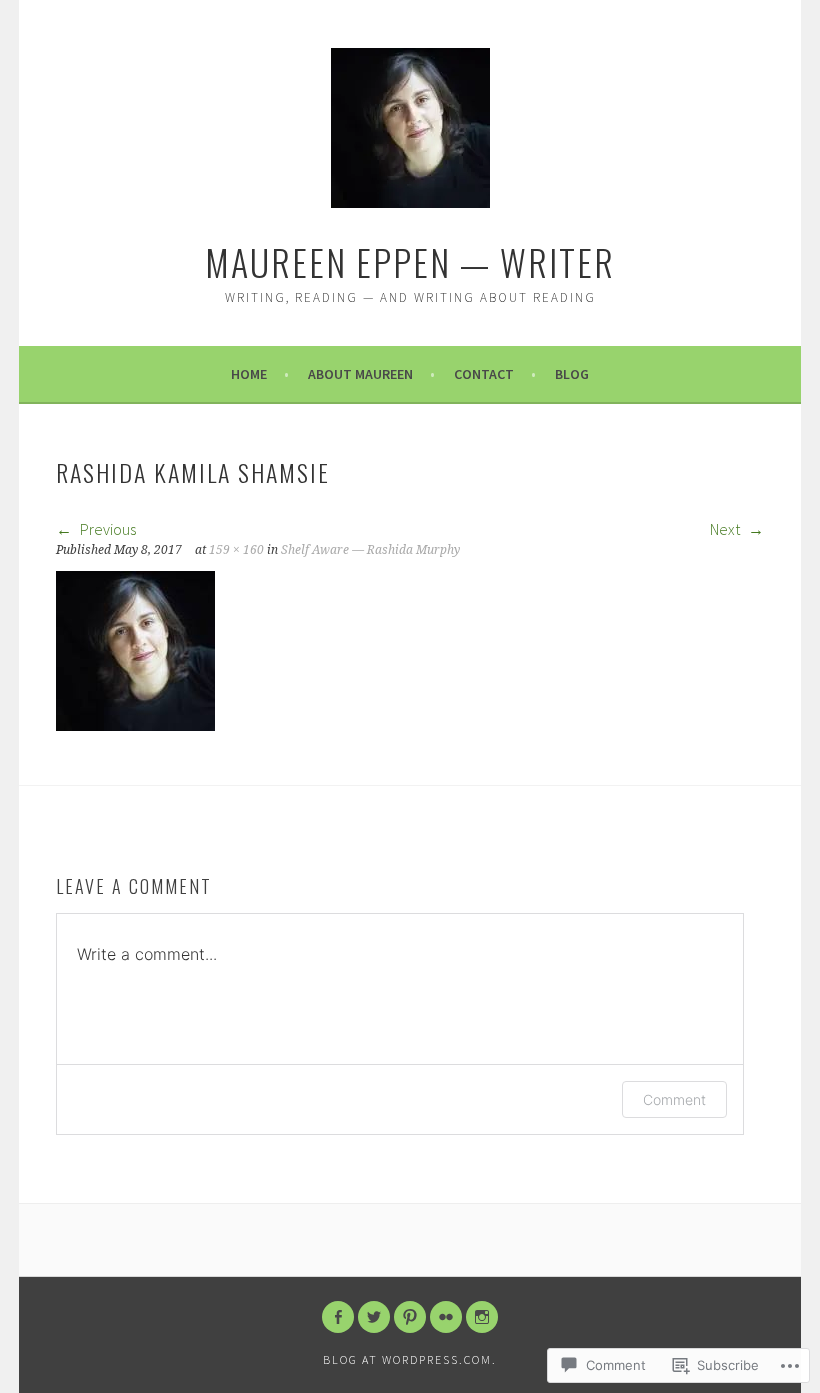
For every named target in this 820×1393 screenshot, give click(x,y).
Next (726, 529)
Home (249, 374)
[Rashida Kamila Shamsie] (135, 725)
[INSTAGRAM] (482, 1317)
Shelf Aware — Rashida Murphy (370, 550)
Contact (484, 374)
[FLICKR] (446, 1317)
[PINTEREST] (410, 1317)
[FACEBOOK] (338, 1317)
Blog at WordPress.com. (410, 1359)
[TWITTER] (374, 1317)
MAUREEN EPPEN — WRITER (410, 261)
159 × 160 (236, 550)
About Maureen (360, 374)
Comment (674, 1099)
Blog (572, 374)
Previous (106, 529)
